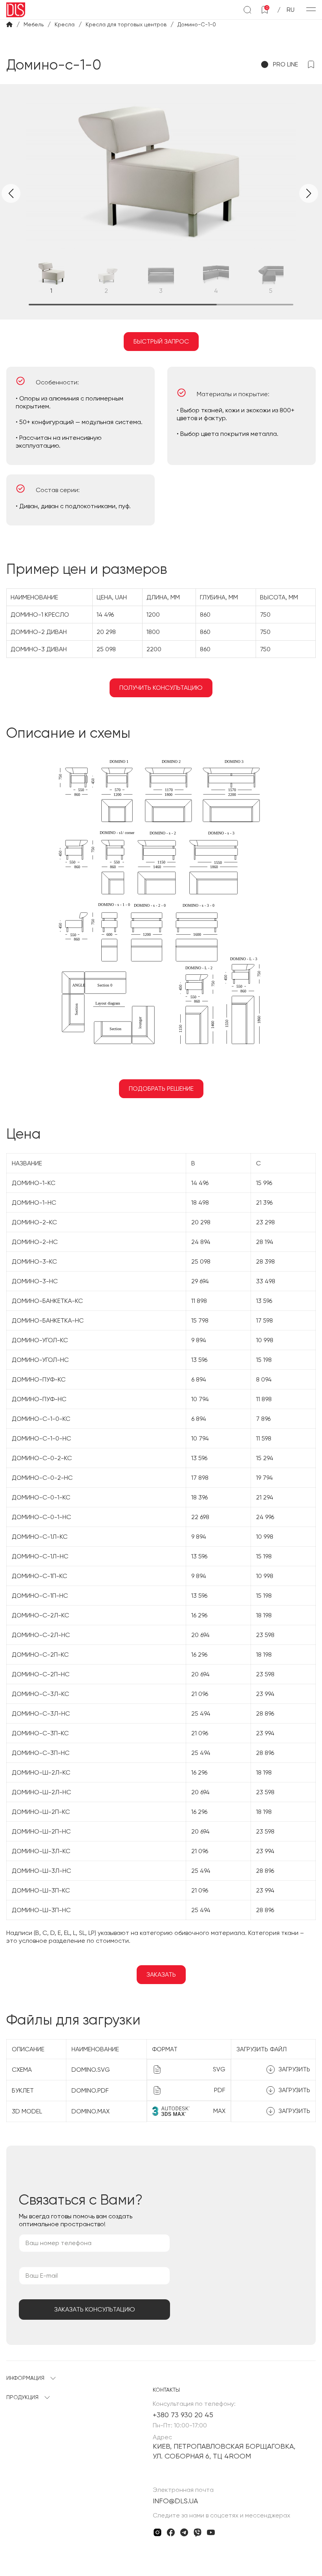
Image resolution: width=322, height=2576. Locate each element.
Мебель (34, 24)
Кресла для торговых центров (126, 24)
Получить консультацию (161, 688)
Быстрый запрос (161, 341)
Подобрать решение (161, 1089)
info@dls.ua (175, 2501)
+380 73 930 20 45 (183, 2415)
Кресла (65, 24)
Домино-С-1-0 (197, 24)
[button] (309, 193)
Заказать (161, 1974)
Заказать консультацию (95, 2309)
